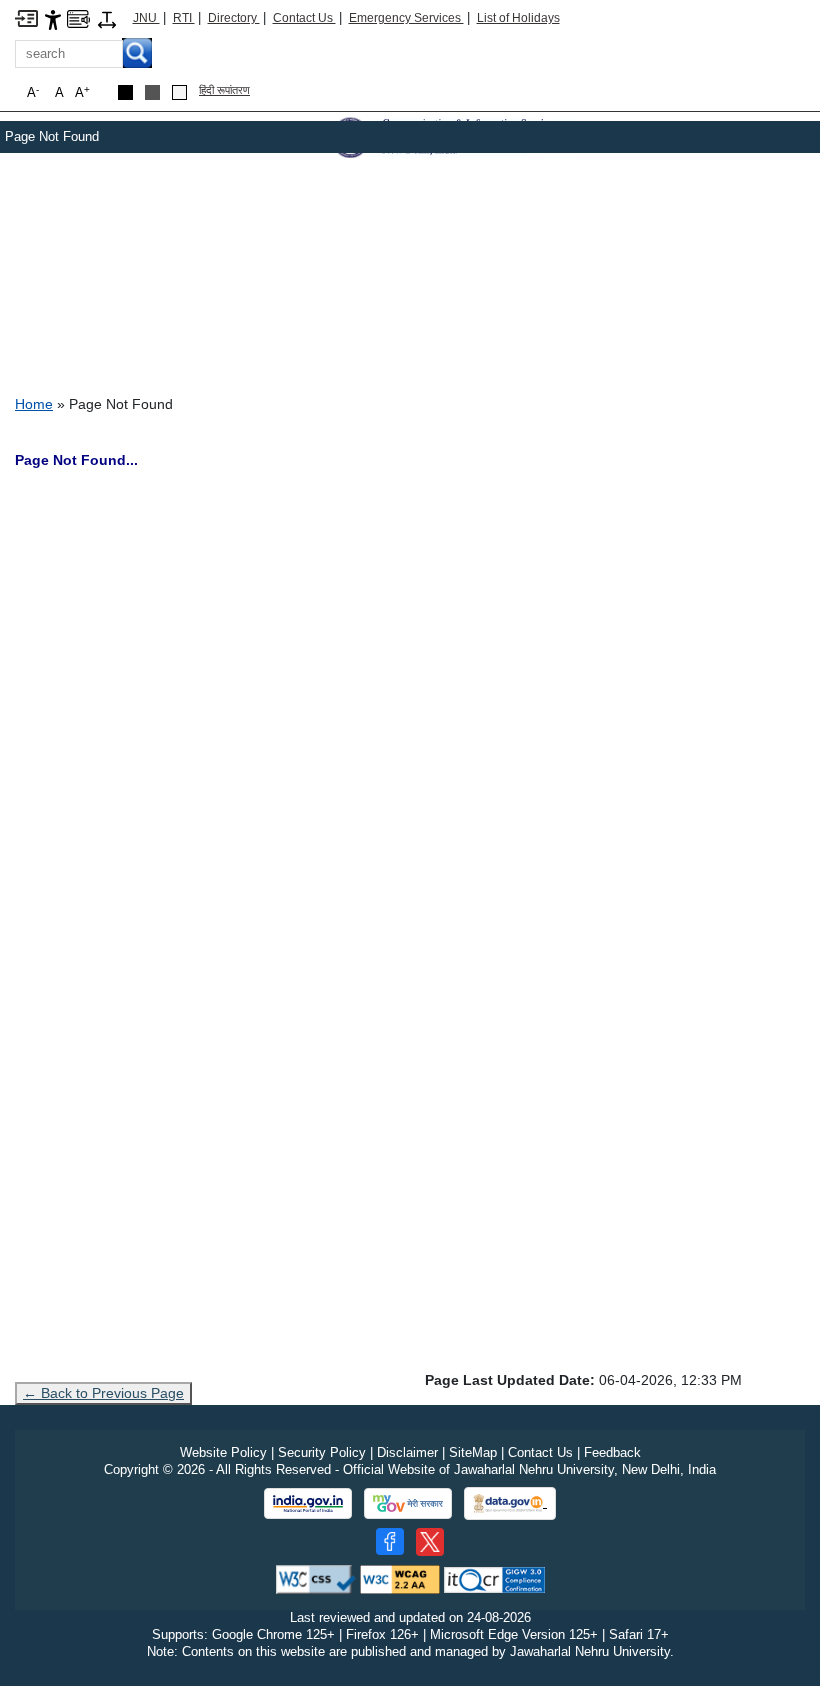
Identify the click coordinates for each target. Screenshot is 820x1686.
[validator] (316, 1578)
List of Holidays (518, 18)
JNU (146, 18)
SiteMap (473, 1452)
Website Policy (223, 1452)
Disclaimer (407, 1452)
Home (34, 404)
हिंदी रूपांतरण (224, 90)
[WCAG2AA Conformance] (400, 1578)
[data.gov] (510, 1503)
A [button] (82, 92)
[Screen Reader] (78, 17)
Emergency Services (406, 18)
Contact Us (304, 18)
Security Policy (322, 1452)
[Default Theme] (179, 92)
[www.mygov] (408, 1504)
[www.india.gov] (308, 1504)
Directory (234, 18)
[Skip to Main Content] (26, 17)
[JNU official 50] (430, 1542)
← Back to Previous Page (103, 1393)
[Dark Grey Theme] (152, 92)
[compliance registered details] (494, 1578)
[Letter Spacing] (107, 18)
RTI (184, 18)
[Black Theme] (125, 92)
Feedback (612, 1452)
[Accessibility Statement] (53, 18)
